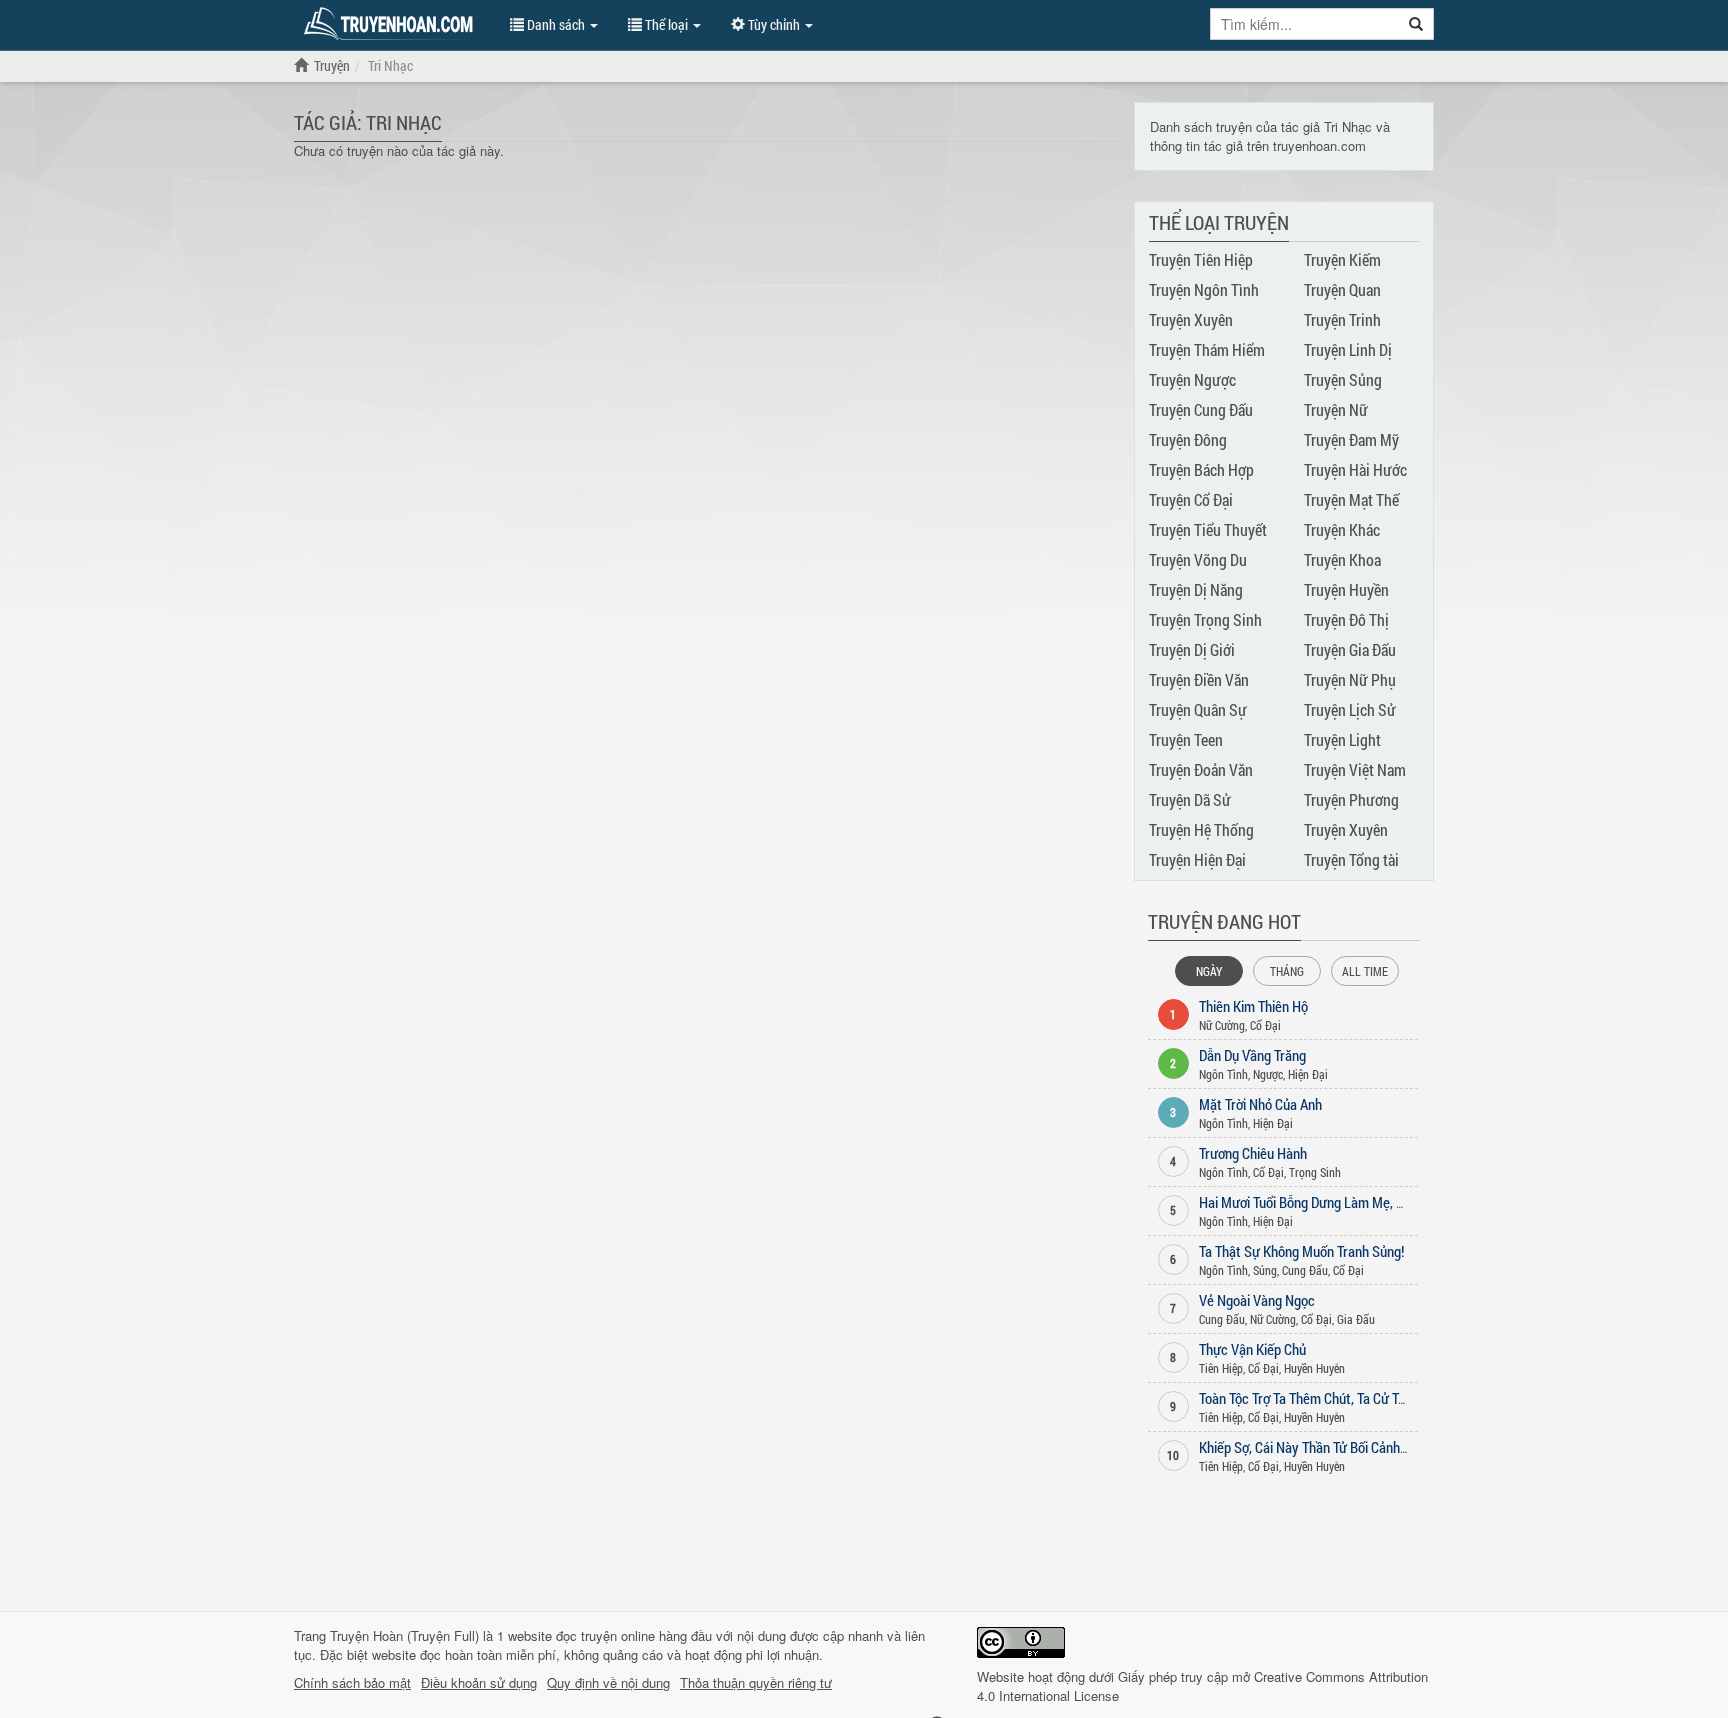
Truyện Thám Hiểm (1207, 349)
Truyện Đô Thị (1346, 619)
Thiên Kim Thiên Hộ (1253, 1006)
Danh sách (556, 24)
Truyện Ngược (1192, 379)
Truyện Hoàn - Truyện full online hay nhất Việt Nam (392, 24)
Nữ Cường (1222, 1025)
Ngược (1268, 1074)
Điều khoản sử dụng (479, 1683)
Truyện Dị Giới (1192, 649)
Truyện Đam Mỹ (1351, 439)
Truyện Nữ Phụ (1350, 679)
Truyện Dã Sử (1190, 799)
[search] (1416, 24)
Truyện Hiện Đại (1197, 859)
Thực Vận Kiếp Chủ (1252, 1349)
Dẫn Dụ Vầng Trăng (1252, 1055)
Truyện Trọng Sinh (1205, 619)
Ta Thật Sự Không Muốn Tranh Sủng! (1301, 1251)
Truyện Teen (1186, 739)
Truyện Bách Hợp (1201, 469)
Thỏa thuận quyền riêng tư (756, 1683)
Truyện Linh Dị (1348, 349)
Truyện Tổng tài (1351, 859)
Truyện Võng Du (1198, 559)
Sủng (1265, 1270)
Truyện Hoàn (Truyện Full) (404, 1635)
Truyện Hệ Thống (1201, 829)
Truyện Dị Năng (1196, 589)
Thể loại (666, 24)
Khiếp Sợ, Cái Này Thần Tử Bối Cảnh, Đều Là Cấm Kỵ (1346, 1447)
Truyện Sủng (1343, 379)
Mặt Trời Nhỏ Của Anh (1260, 1104)
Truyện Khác (1342, 529)
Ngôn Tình (1223, 1074)
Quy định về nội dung (608, 1683)
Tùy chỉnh (774, 24)
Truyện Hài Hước (1355, 469)
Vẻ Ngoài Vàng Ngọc (1257, 1300)
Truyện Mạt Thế (1351, 499)
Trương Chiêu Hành (1253, 1153)
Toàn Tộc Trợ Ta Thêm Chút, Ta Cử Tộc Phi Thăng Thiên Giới (1364, 1398)
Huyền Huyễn (1314, 1368)
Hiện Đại (1308, 1074)
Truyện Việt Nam (1355, 769)
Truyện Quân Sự (1198, 709)
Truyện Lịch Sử (1350, 709)
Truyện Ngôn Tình (1204, 289)
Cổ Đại (1265, 1025)
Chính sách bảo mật (352, 1683)
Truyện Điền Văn (1199, 679)
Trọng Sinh (1315, 1172)
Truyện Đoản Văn (1201, 769)
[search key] (1305, 24)
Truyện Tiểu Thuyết (1208, 529)
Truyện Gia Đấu (1350, 649)
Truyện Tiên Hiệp (1201, 259)
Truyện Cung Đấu (1201, 409)
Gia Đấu (1356, 1319)
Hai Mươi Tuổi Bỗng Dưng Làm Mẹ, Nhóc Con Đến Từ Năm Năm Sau (1389, 1202)
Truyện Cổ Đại (1191, 499)
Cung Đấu (1305, 1270)
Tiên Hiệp (1221, 1368)
